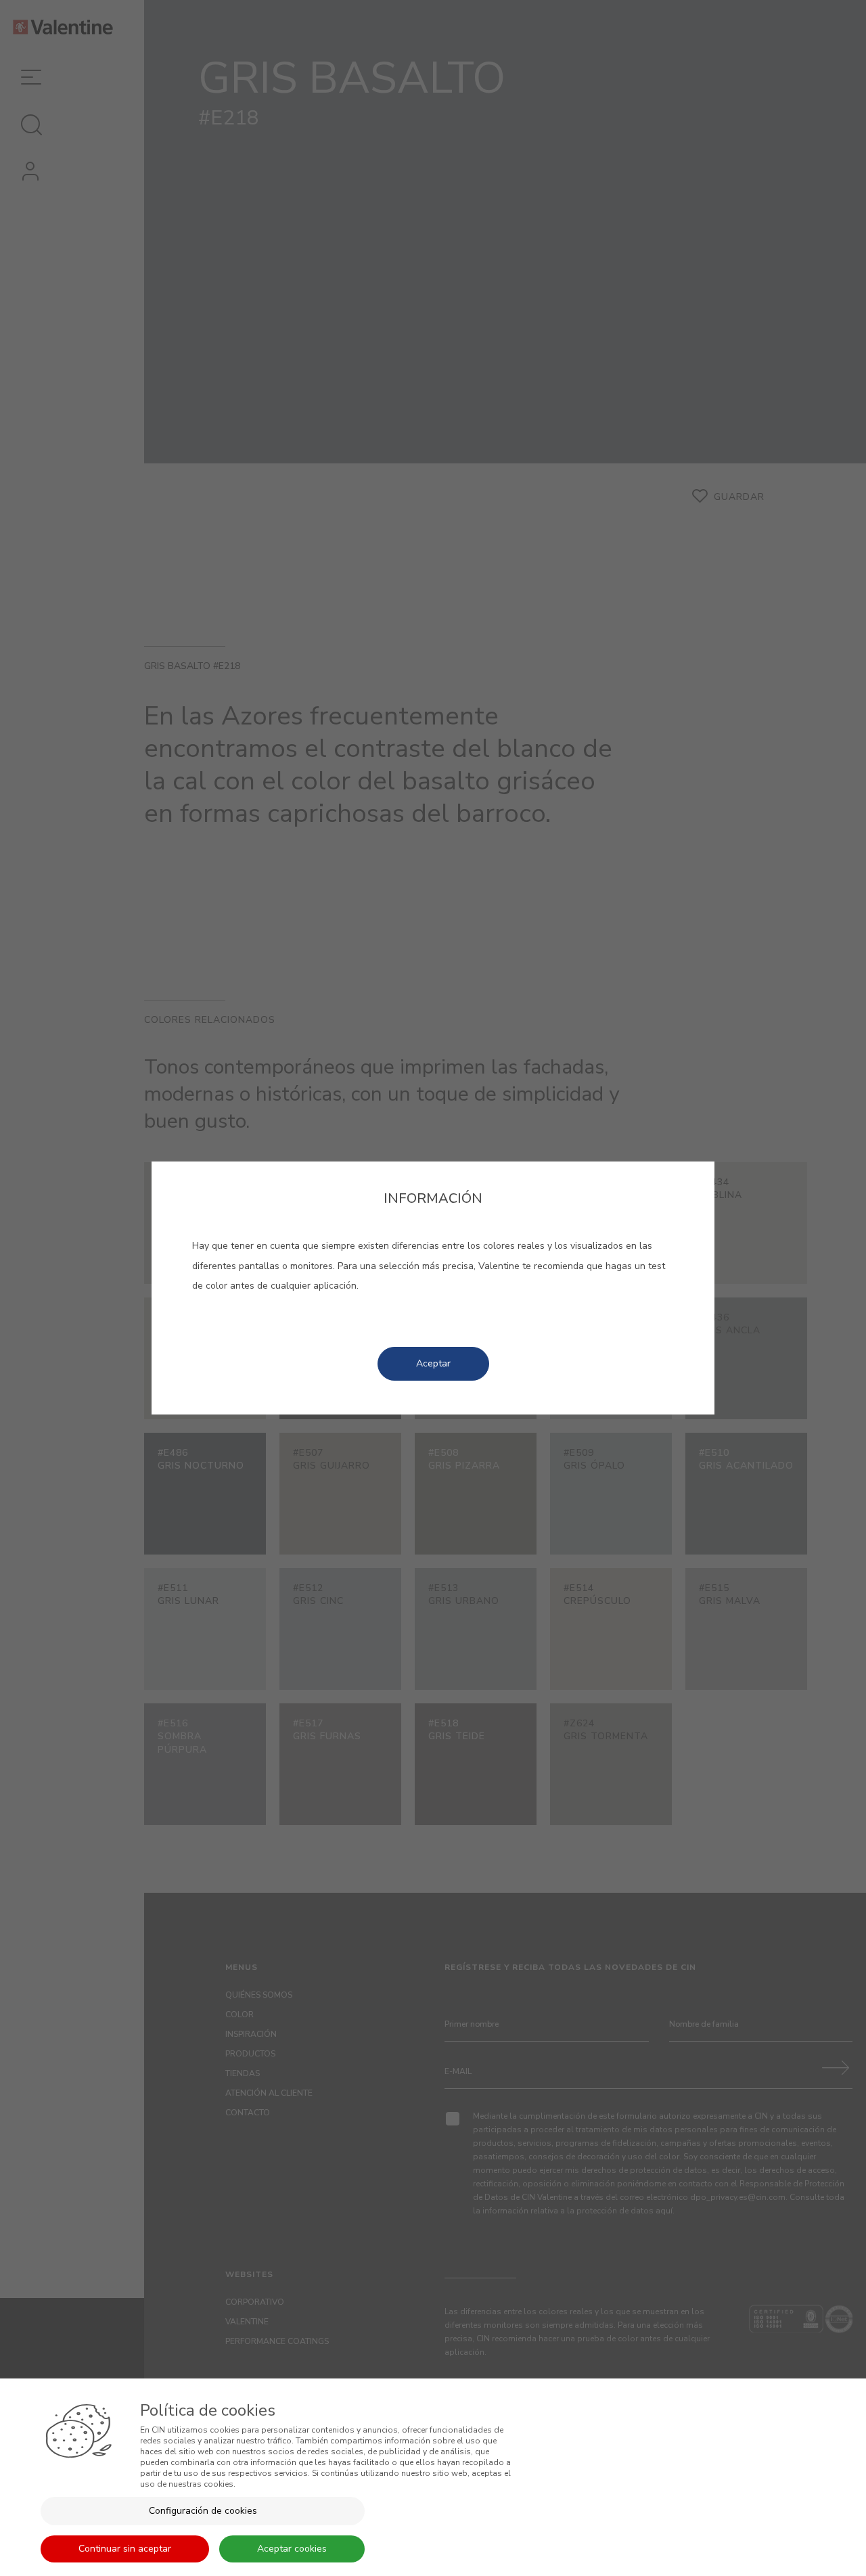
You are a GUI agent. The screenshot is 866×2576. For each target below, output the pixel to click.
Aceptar (433, 1363)
